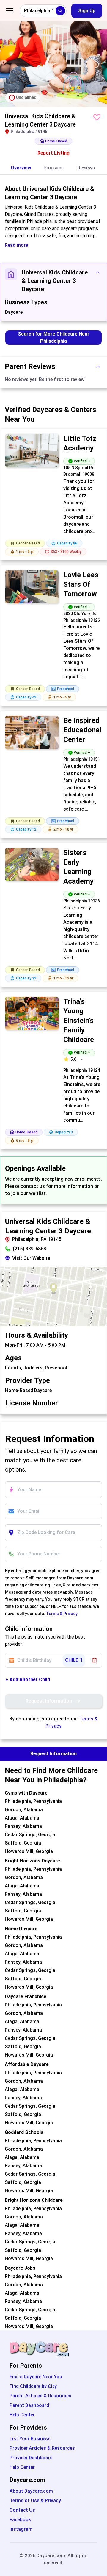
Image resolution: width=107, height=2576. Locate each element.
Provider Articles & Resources (42, 2448)
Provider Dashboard (31, 2458)
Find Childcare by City (33, 2386)
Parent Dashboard (29, 2405)
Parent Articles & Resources (40, 2396)
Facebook (20, 2520)
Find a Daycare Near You (36, 2377)
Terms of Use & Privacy (35, 2501)
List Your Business (30, 2439)
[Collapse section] (98, 272)
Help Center (22, 2415)
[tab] (21, 168)
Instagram (21, 2529)
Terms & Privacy (62, 1614)
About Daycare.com (31, 2491)
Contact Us (22, 2510)
